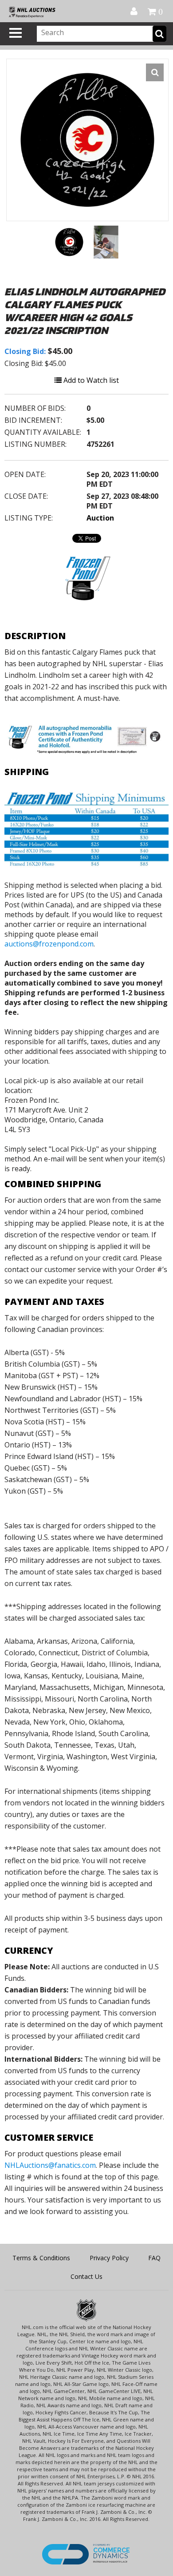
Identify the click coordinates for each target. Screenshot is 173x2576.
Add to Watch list (90, 380)
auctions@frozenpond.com (49, 944)
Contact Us (86, 2276)
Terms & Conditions (41, 2258)
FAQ (154, 2258)
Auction (100, 518)
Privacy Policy (109, 2258)
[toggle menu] (16, 33)
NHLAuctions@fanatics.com (50, 2165)
